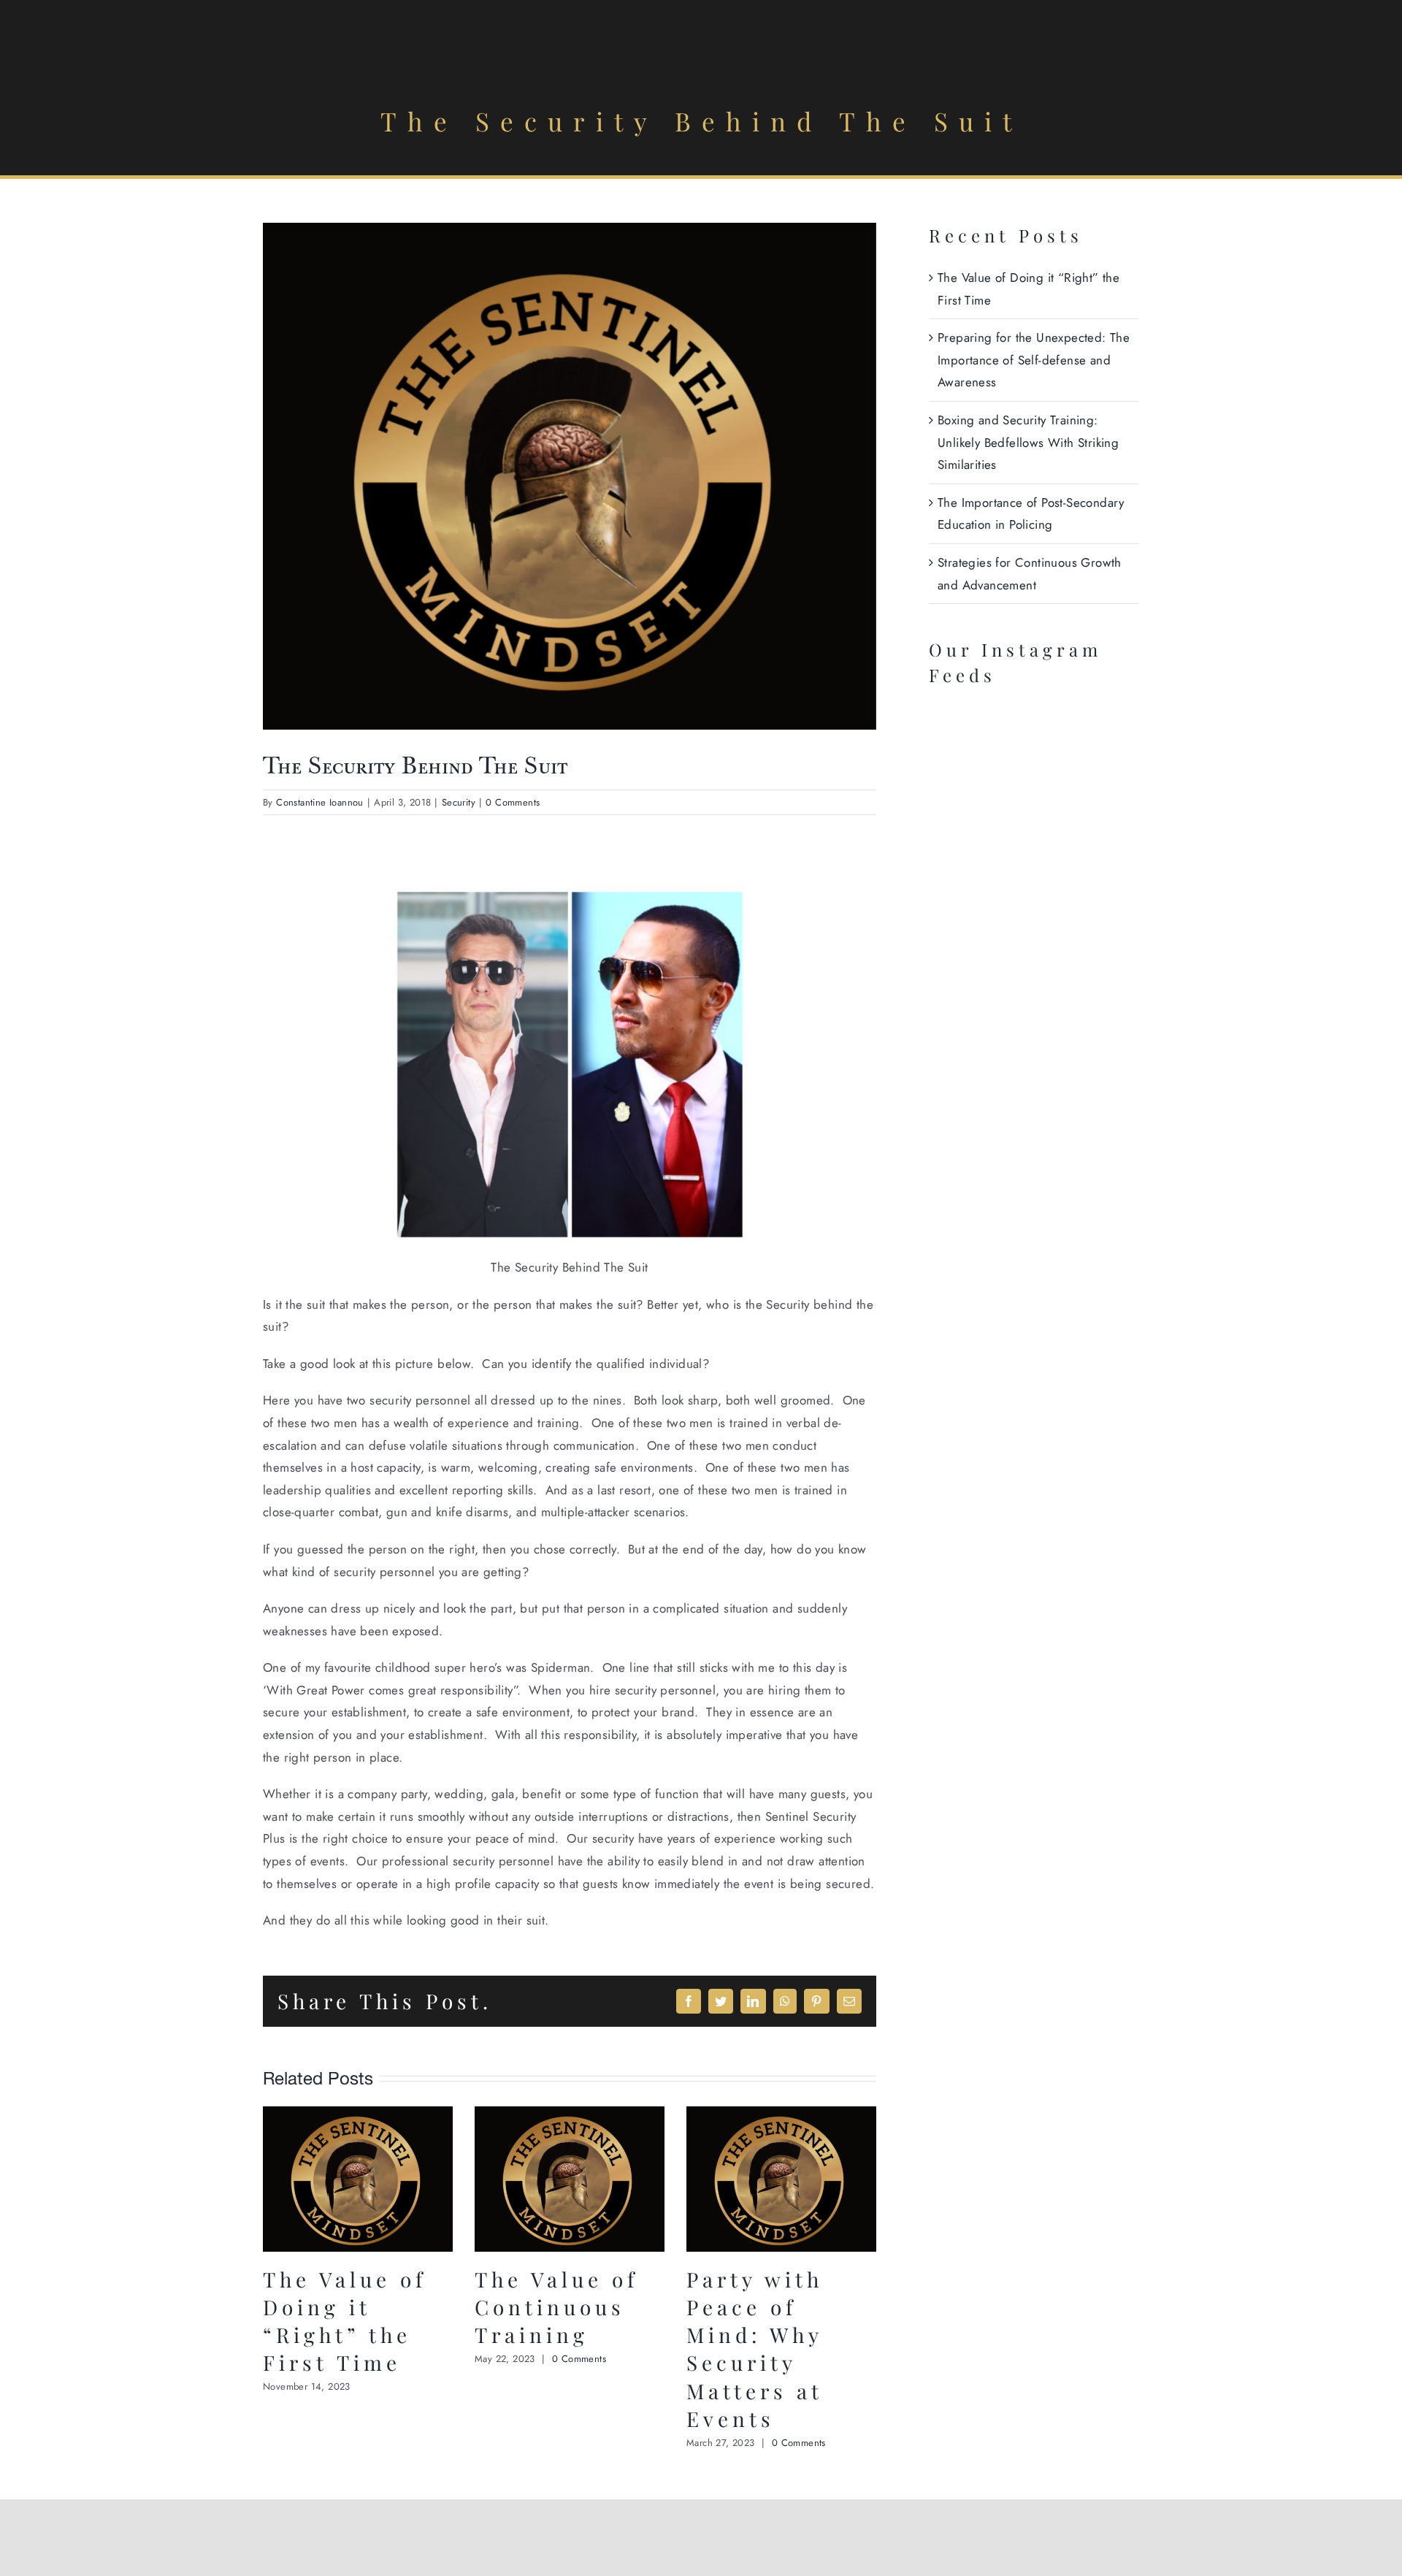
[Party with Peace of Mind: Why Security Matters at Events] (781, 2115)
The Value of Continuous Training (556, 2307)
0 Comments (513, 802)
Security (459, 802)
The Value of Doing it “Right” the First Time (345, 2321)
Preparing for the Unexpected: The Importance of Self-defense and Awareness (1034, 360)
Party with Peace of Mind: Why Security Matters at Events (755, 2348)
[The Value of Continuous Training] (570, 2115)
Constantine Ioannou (320, 802)
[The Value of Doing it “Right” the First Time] (358, 2115)
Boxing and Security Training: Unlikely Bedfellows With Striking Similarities (1028, 442)
